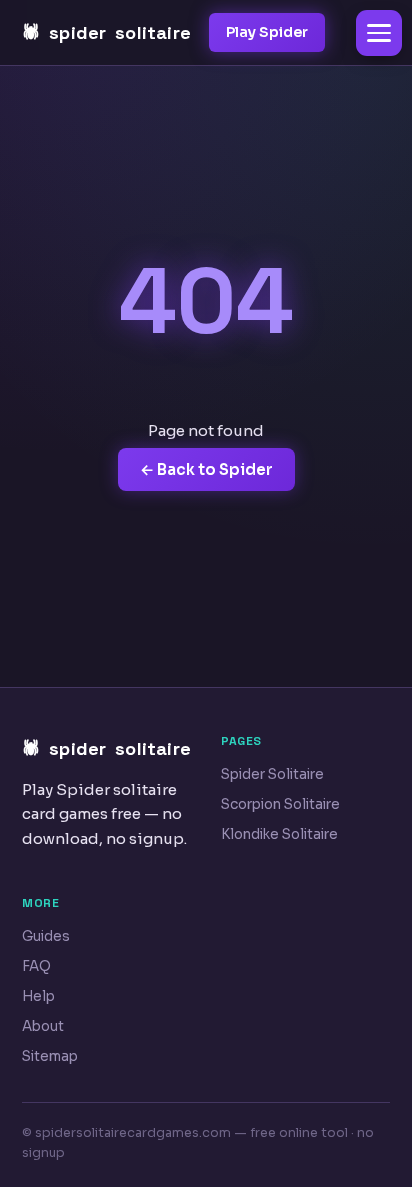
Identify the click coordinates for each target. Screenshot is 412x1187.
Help (38, 996)
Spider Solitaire (272, 774)
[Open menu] (379, 33)
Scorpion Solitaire (280, 804)
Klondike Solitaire (279, 834)
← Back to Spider (206, 469)
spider (120, 32)
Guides (46, 936)
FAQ (36, 966)
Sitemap (50, 1056)
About (43, 1026)
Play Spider (267, 32)
